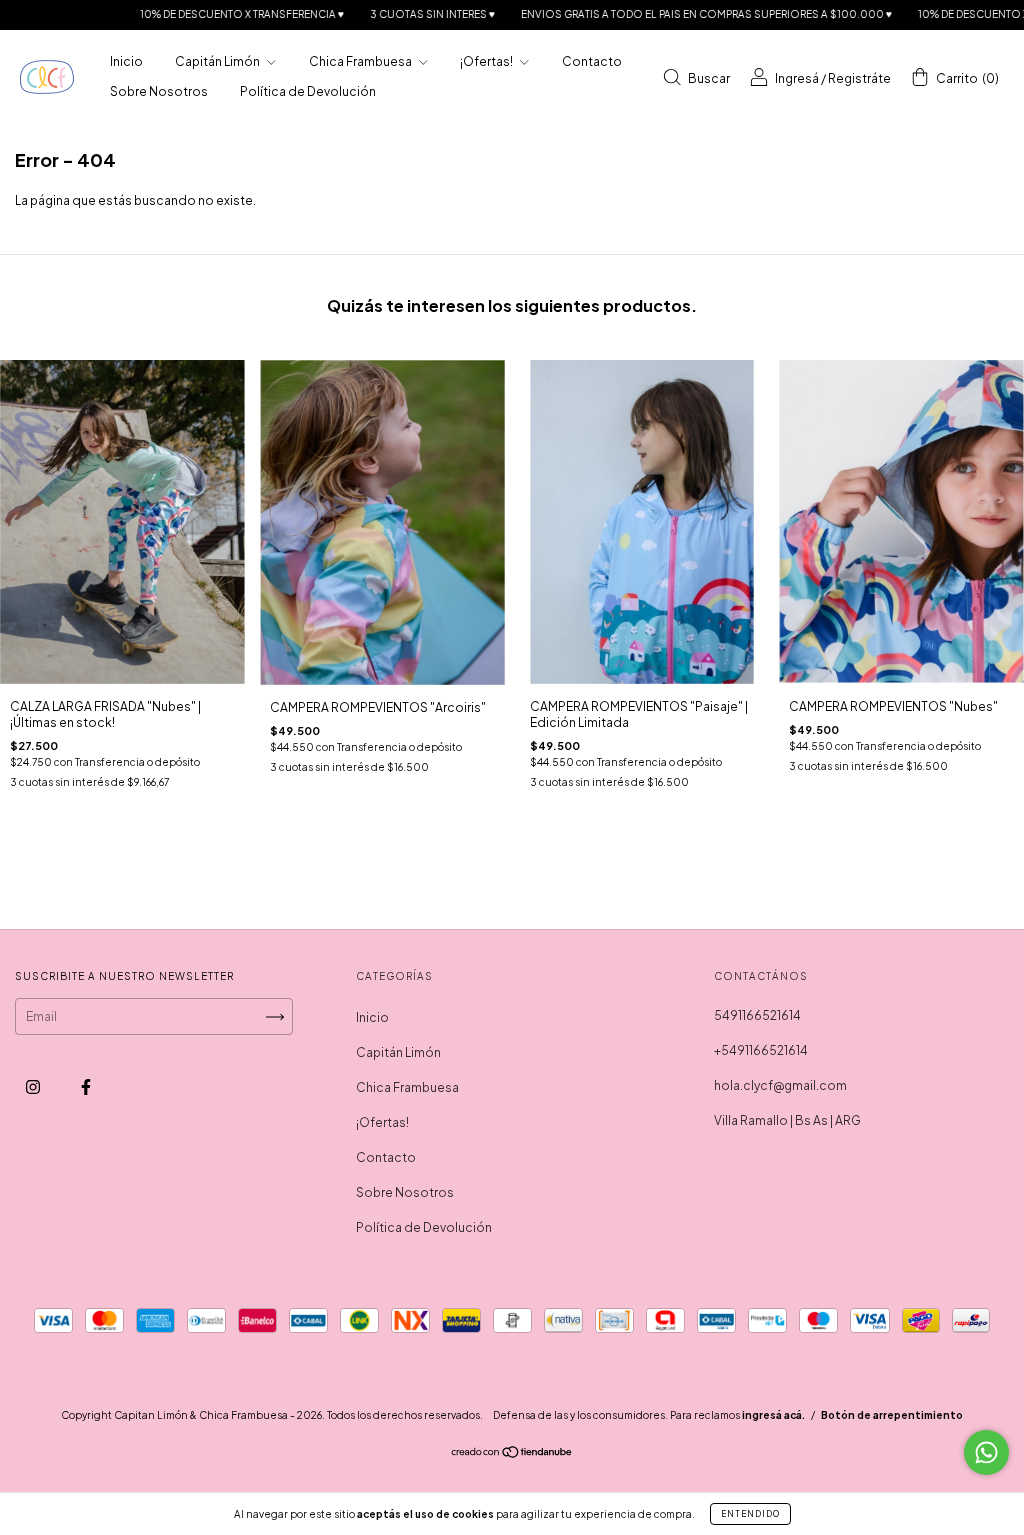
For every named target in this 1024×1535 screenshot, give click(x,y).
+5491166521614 (761, 1050)
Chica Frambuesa (361, 61)
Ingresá (797, 78)
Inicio (126, 61)
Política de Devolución (308, 91)
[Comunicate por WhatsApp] (986, 1452)
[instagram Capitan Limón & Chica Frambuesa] (34, 1087)
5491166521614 (757, 1015)
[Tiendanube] (512, 1454)
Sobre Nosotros (159, 91)
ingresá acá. (773, 1415)
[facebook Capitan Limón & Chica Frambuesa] (86, 1087)
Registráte (859, 78)
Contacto (592, 61)
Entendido (750, 1514)
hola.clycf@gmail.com (780, 1085)
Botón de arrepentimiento (892, 1415)
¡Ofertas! (487, 61)
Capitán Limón (218, 61)
